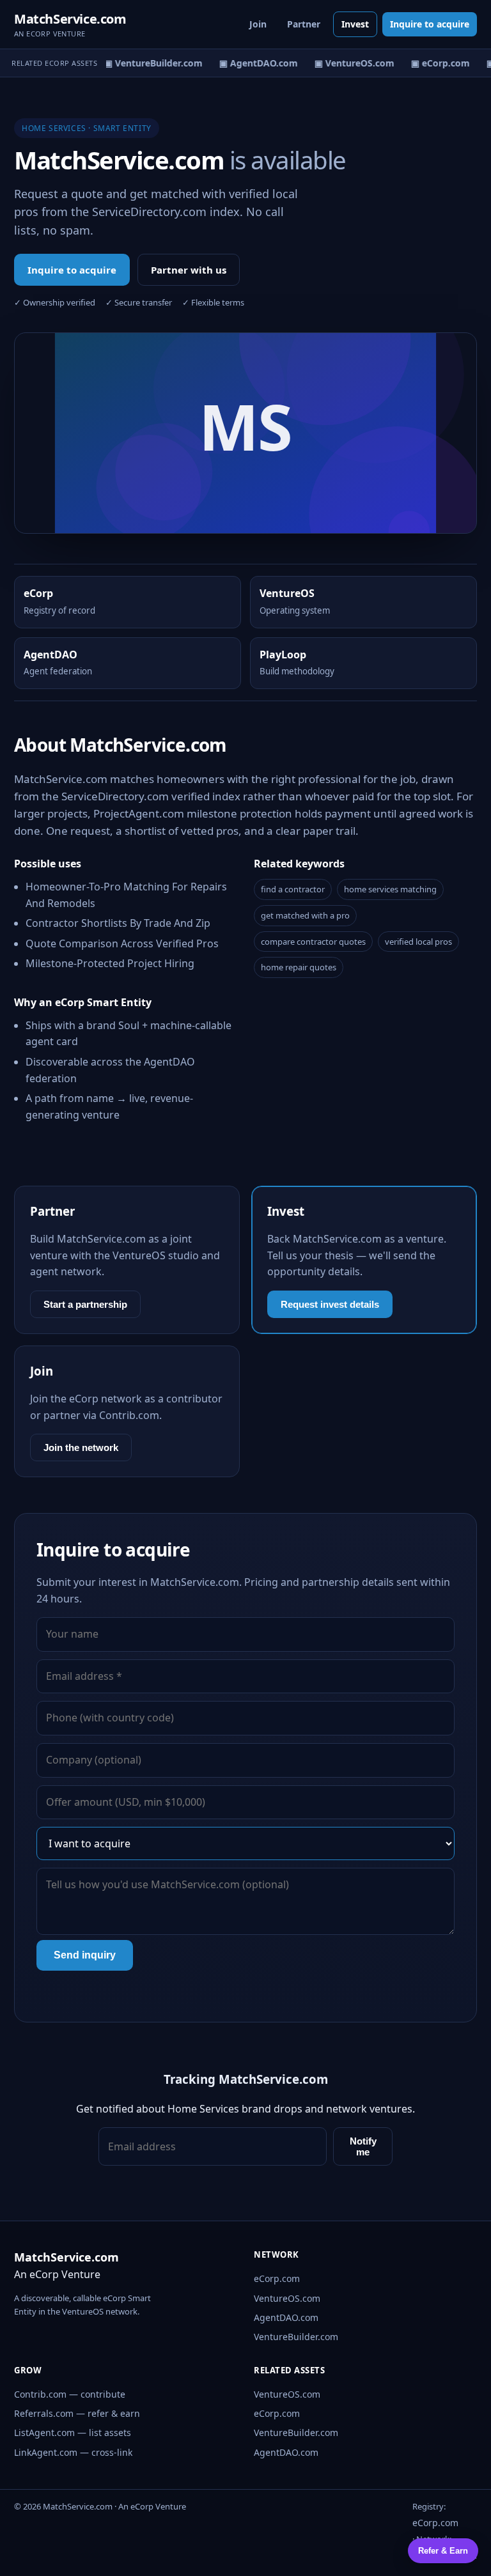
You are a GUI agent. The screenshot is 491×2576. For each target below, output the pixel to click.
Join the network (81, 1447)
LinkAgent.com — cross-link (73, 2452)
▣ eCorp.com (435, 63)
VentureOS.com (287, 2298)
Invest (355, 24)
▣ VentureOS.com (349, 63)
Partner (304, 24)
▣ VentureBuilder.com (148, 63)
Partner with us (189, 270)
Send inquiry (85, 1955)
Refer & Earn (443, 2551)
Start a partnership (85, 1304)
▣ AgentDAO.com (253, 63)
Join (258, 24)
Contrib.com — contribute (70, 2394)
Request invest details (330, 1304)
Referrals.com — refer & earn (77, 2413)
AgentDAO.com (286, 2317)
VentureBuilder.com (296, 2337)
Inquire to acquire (430, 24)
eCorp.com (277, 2278)
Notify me (363, 2146)
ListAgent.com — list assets (73, 2432)
